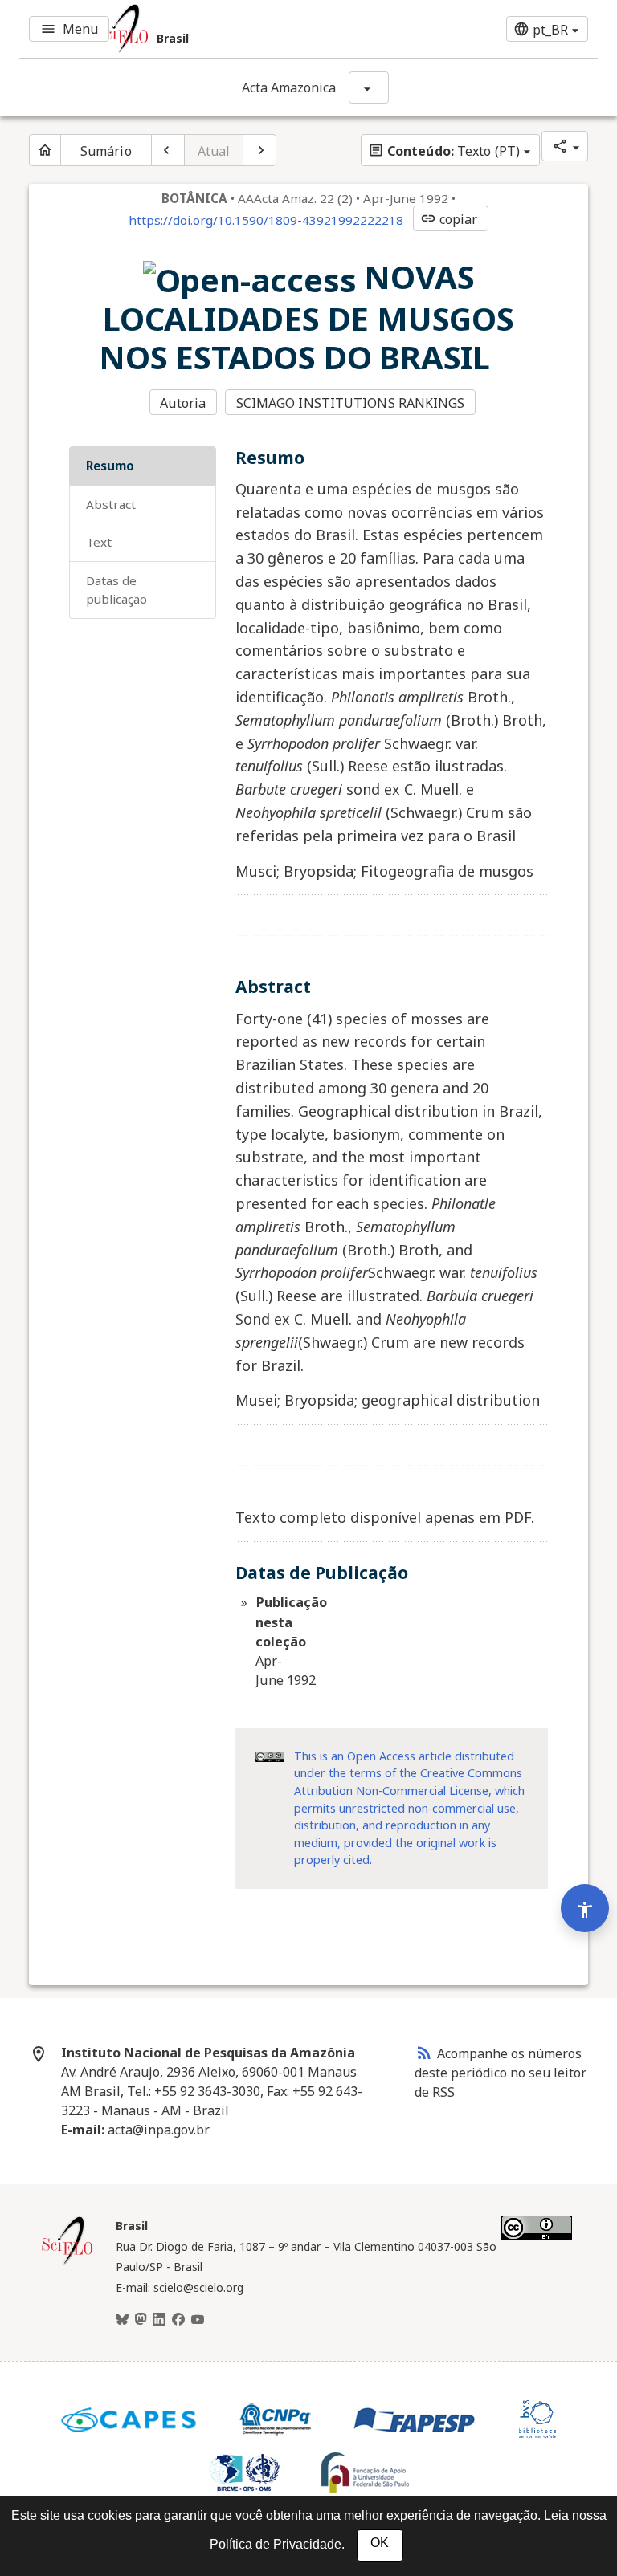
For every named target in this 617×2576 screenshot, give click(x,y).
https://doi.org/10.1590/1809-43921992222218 (266, 220)
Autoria (183, 403)
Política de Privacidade (276, 2544)
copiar (449, 219)
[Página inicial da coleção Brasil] (67, 2262)
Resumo (110, 466)
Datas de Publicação (116, 590)
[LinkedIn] (159, 2320)
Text (99, 542)
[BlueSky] (122, 2320)
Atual (214, 151)
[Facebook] (178, 2320)
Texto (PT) (444, 151)
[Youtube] (198, 2320)
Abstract (111, 504)
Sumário (106, 151)
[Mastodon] (141, 2320)
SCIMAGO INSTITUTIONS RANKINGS (351, 403)
